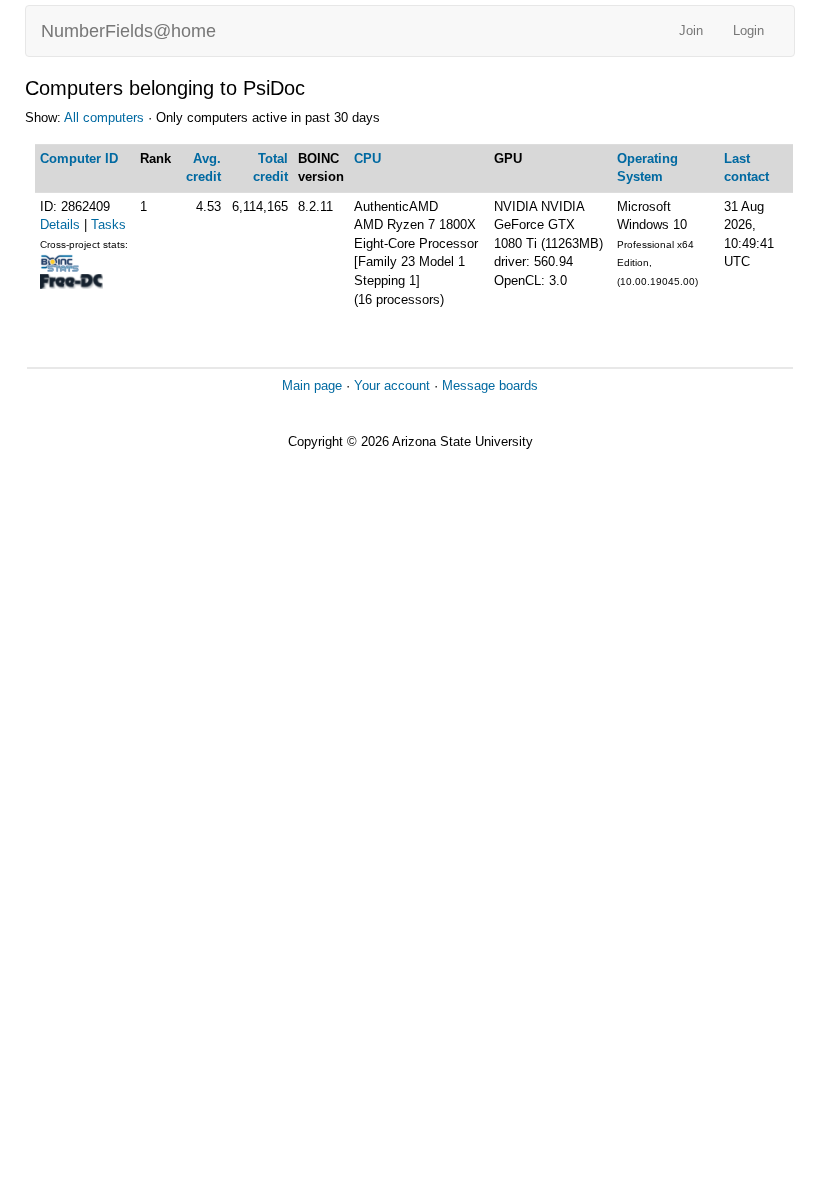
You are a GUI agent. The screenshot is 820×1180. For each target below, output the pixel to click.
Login (748, 30)
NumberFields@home (128, 31)
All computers (104, 117)
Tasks (108, 224)
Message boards (490, 385)
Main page (312, 385)
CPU (367, 158)
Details (60, 224)
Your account (392, 385)
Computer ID (79, 158)
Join (691, 30)
